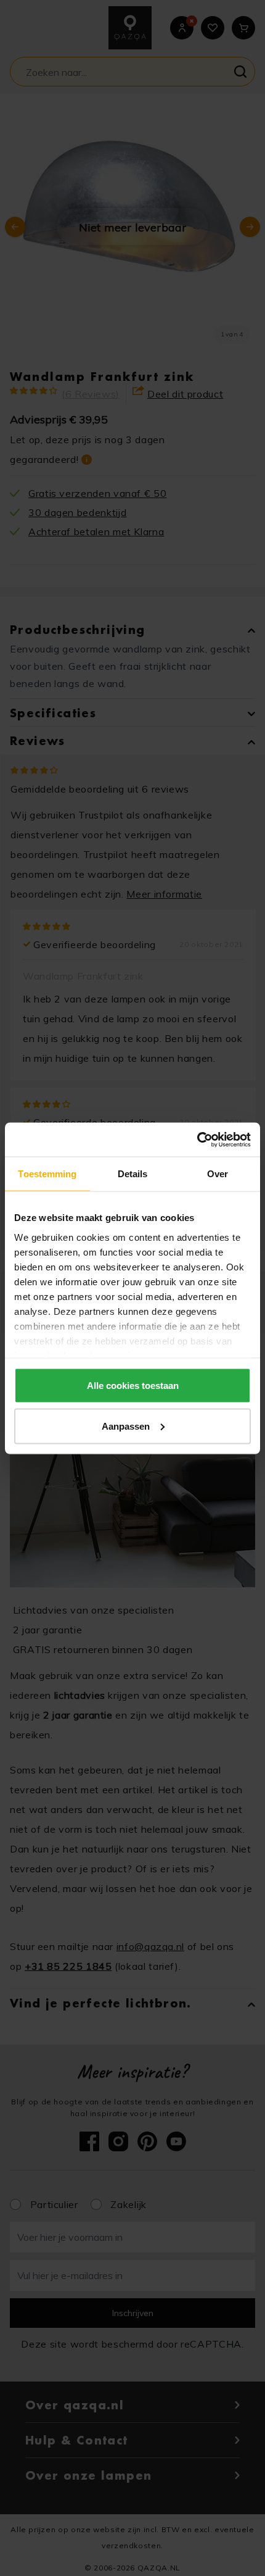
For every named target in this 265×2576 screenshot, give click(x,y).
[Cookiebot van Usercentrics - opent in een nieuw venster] (197, 1140)
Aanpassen (126, 1426)
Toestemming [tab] (47, 1174)
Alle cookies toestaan (133, 1386)
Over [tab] (218, 1174)
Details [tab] (133, 1174)
